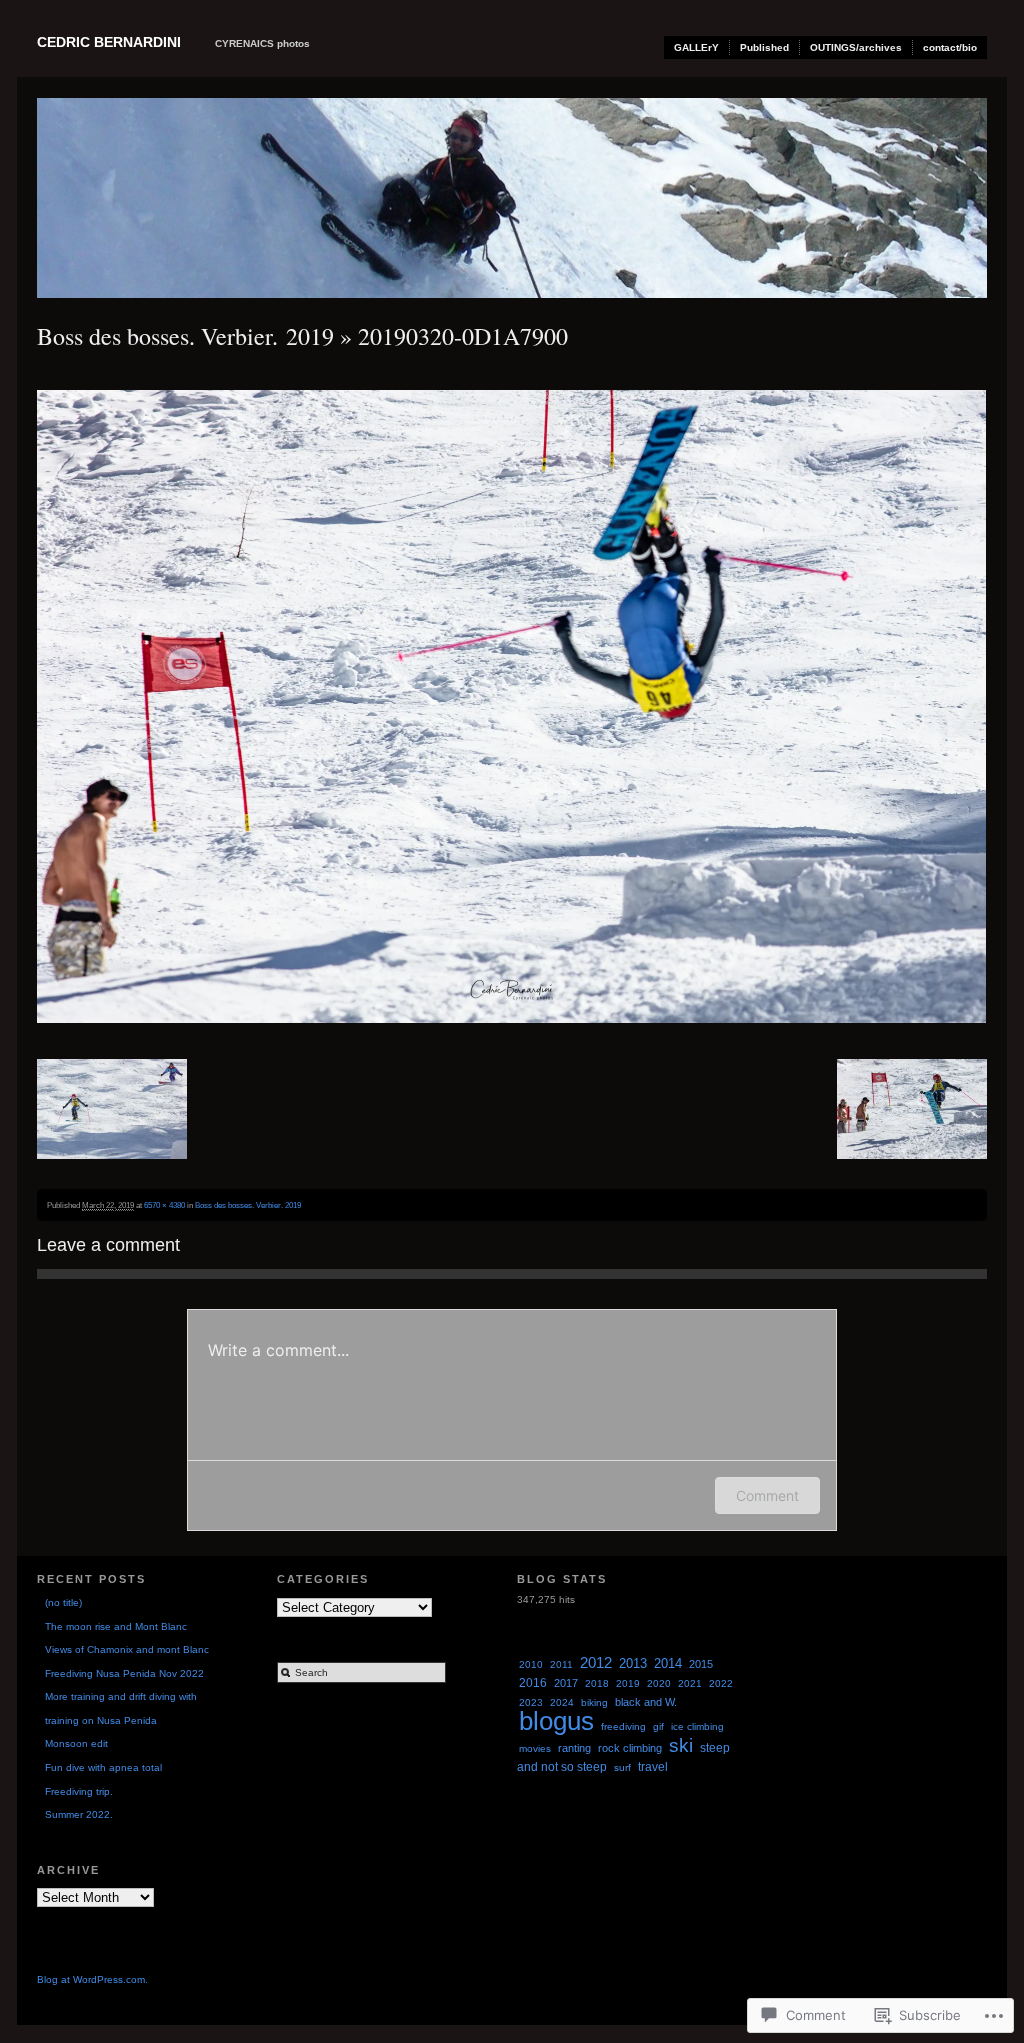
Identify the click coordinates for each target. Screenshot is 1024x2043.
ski (681, 1745)
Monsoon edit (76, 1743)
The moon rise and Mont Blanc (116, 1626)
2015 (701, 1664)
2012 (596, 1663)
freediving (623, 1726)
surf (622, 1767)
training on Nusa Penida (101, 1720)
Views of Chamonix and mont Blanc (127, 1649)
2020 (659, 1683)
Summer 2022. (79, 1814)
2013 (633, 1663)
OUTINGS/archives (856, 47)
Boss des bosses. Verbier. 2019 (185, 336)
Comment (767, 1495)
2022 (721, 1683)
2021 (690, 1683)
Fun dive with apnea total (103, 1767)
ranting (574, 1748)
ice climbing (697, 1726)
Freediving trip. (79, 1791)
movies (535, 1748)
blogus (556, 1721)
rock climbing (630, 1748)
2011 (561, 1664)
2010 (531, 1664)
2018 (597, 1683)
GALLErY (696, 47)
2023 (531, 1702)
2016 (533, 1683)
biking (594, 1702)
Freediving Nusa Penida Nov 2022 (124, 1673)
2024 (562, 1702)
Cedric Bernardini (109, 42)
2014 (668, 1663)
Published (764, 47)
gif (658, 1726)
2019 (628, 1683)
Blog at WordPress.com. (92, 1979)
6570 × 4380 (164, 1205)
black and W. (646, 1702)
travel (653, 1767)
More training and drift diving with (121, 1696)
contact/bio (950, 47)
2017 (566, 1683)
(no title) (63, 1602)
